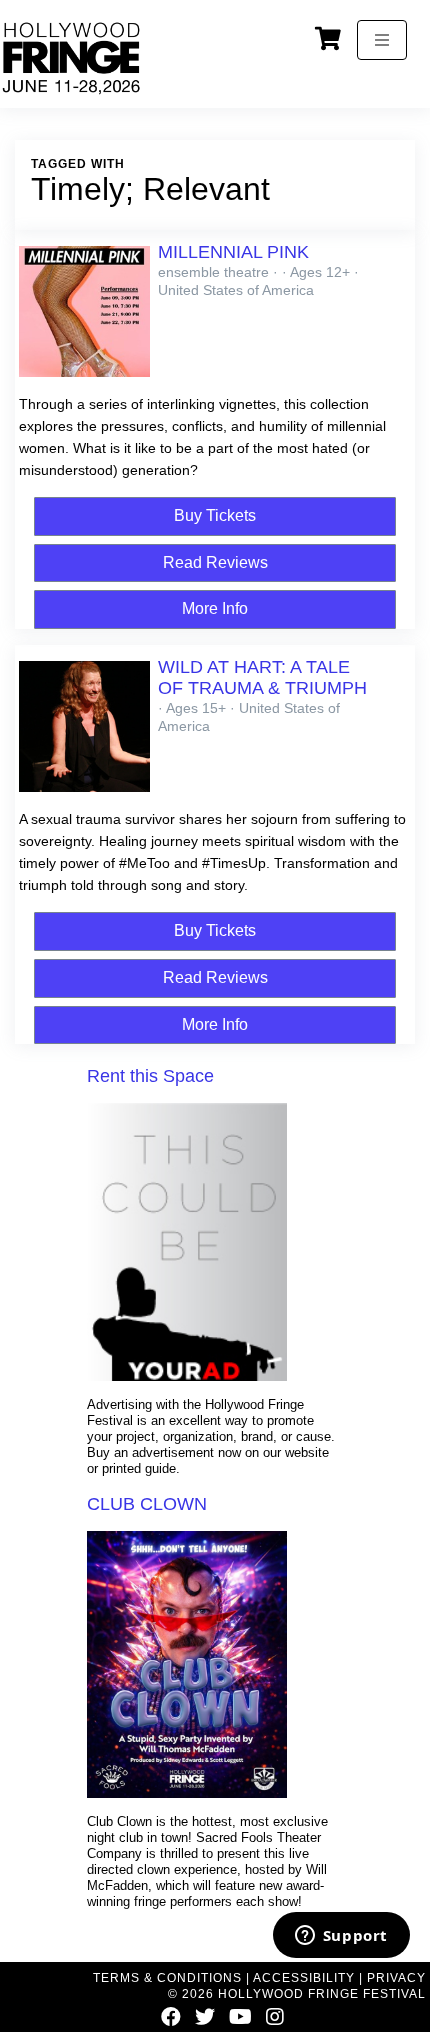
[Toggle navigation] (382, 40)
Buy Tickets (215, 515)
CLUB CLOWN (147, 1504)
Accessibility (304, 1978)
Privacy (396, 1978)
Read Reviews (215, 562)
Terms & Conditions (167, 1978)
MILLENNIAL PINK (233, 252)
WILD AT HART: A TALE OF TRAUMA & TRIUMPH (262, 677)
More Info (215, 608)
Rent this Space (150, 1076)
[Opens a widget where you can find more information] (341, 1937)
